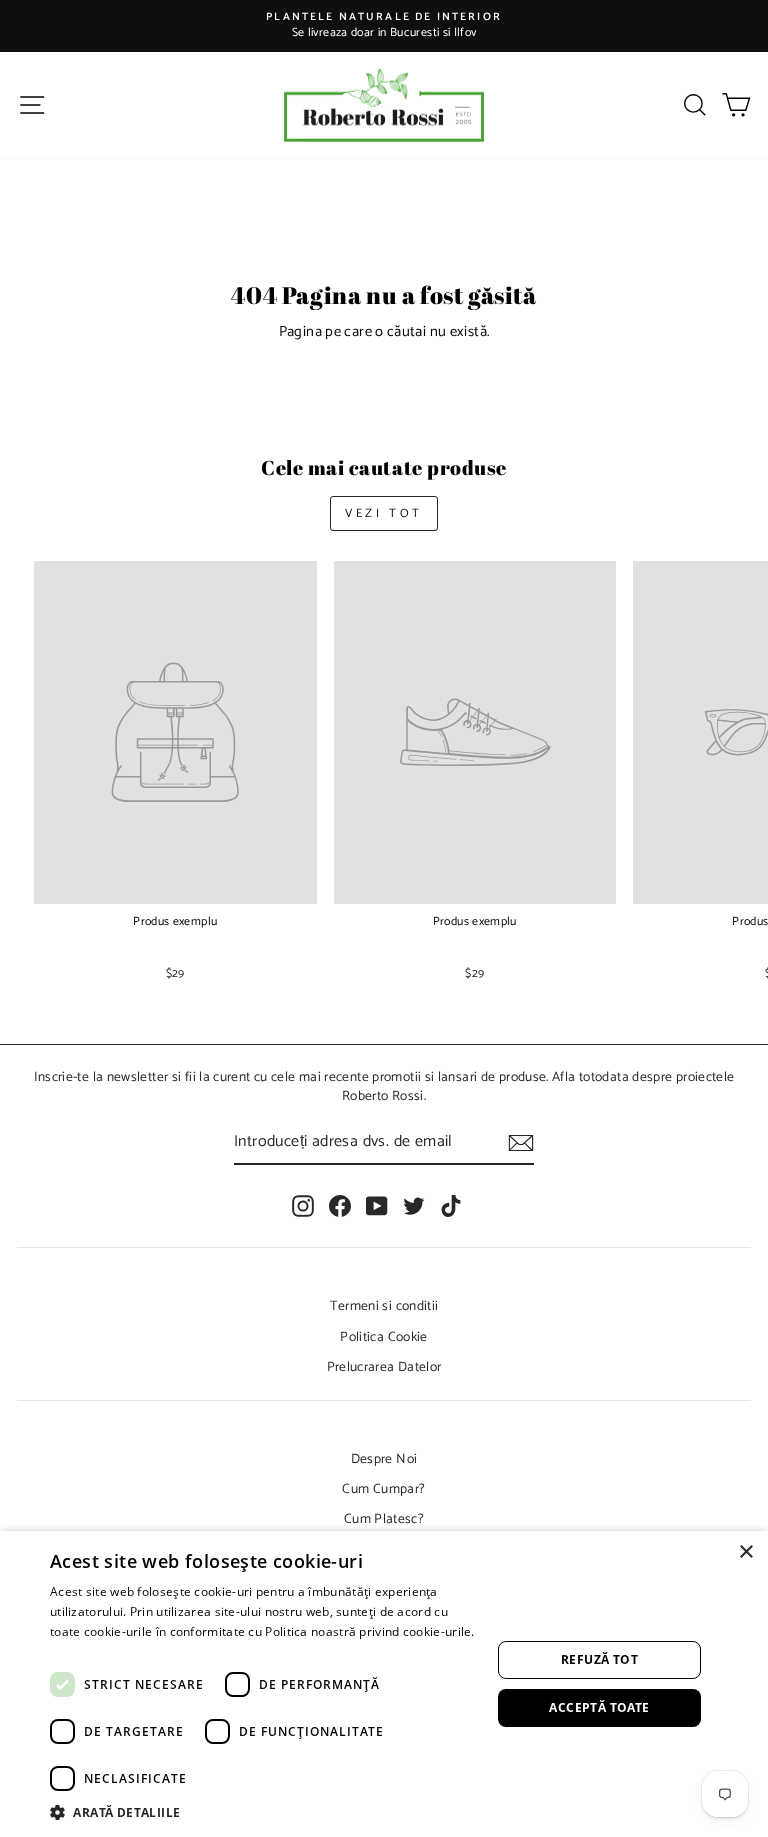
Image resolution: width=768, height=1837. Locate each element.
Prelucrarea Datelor (384, 1367)
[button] (264, 1812)
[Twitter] (414, 1206)
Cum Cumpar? (383, 1489)
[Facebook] (340, 1206)
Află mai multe (92, 1650)
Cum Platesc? (384, 1519)
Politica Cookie (384, 1337)
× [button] (745, 1552)
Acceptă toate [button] (599, 1707)
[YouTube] (377, 1206)
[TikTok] (451, 1206)
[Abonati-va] (521, 1143)
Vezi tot (384, 513)
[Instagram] (303, 1206)
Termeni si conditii (384, 1306)
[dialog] (384, 1684)
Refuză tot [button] (599, 1659)
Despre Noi (384, 1459)
